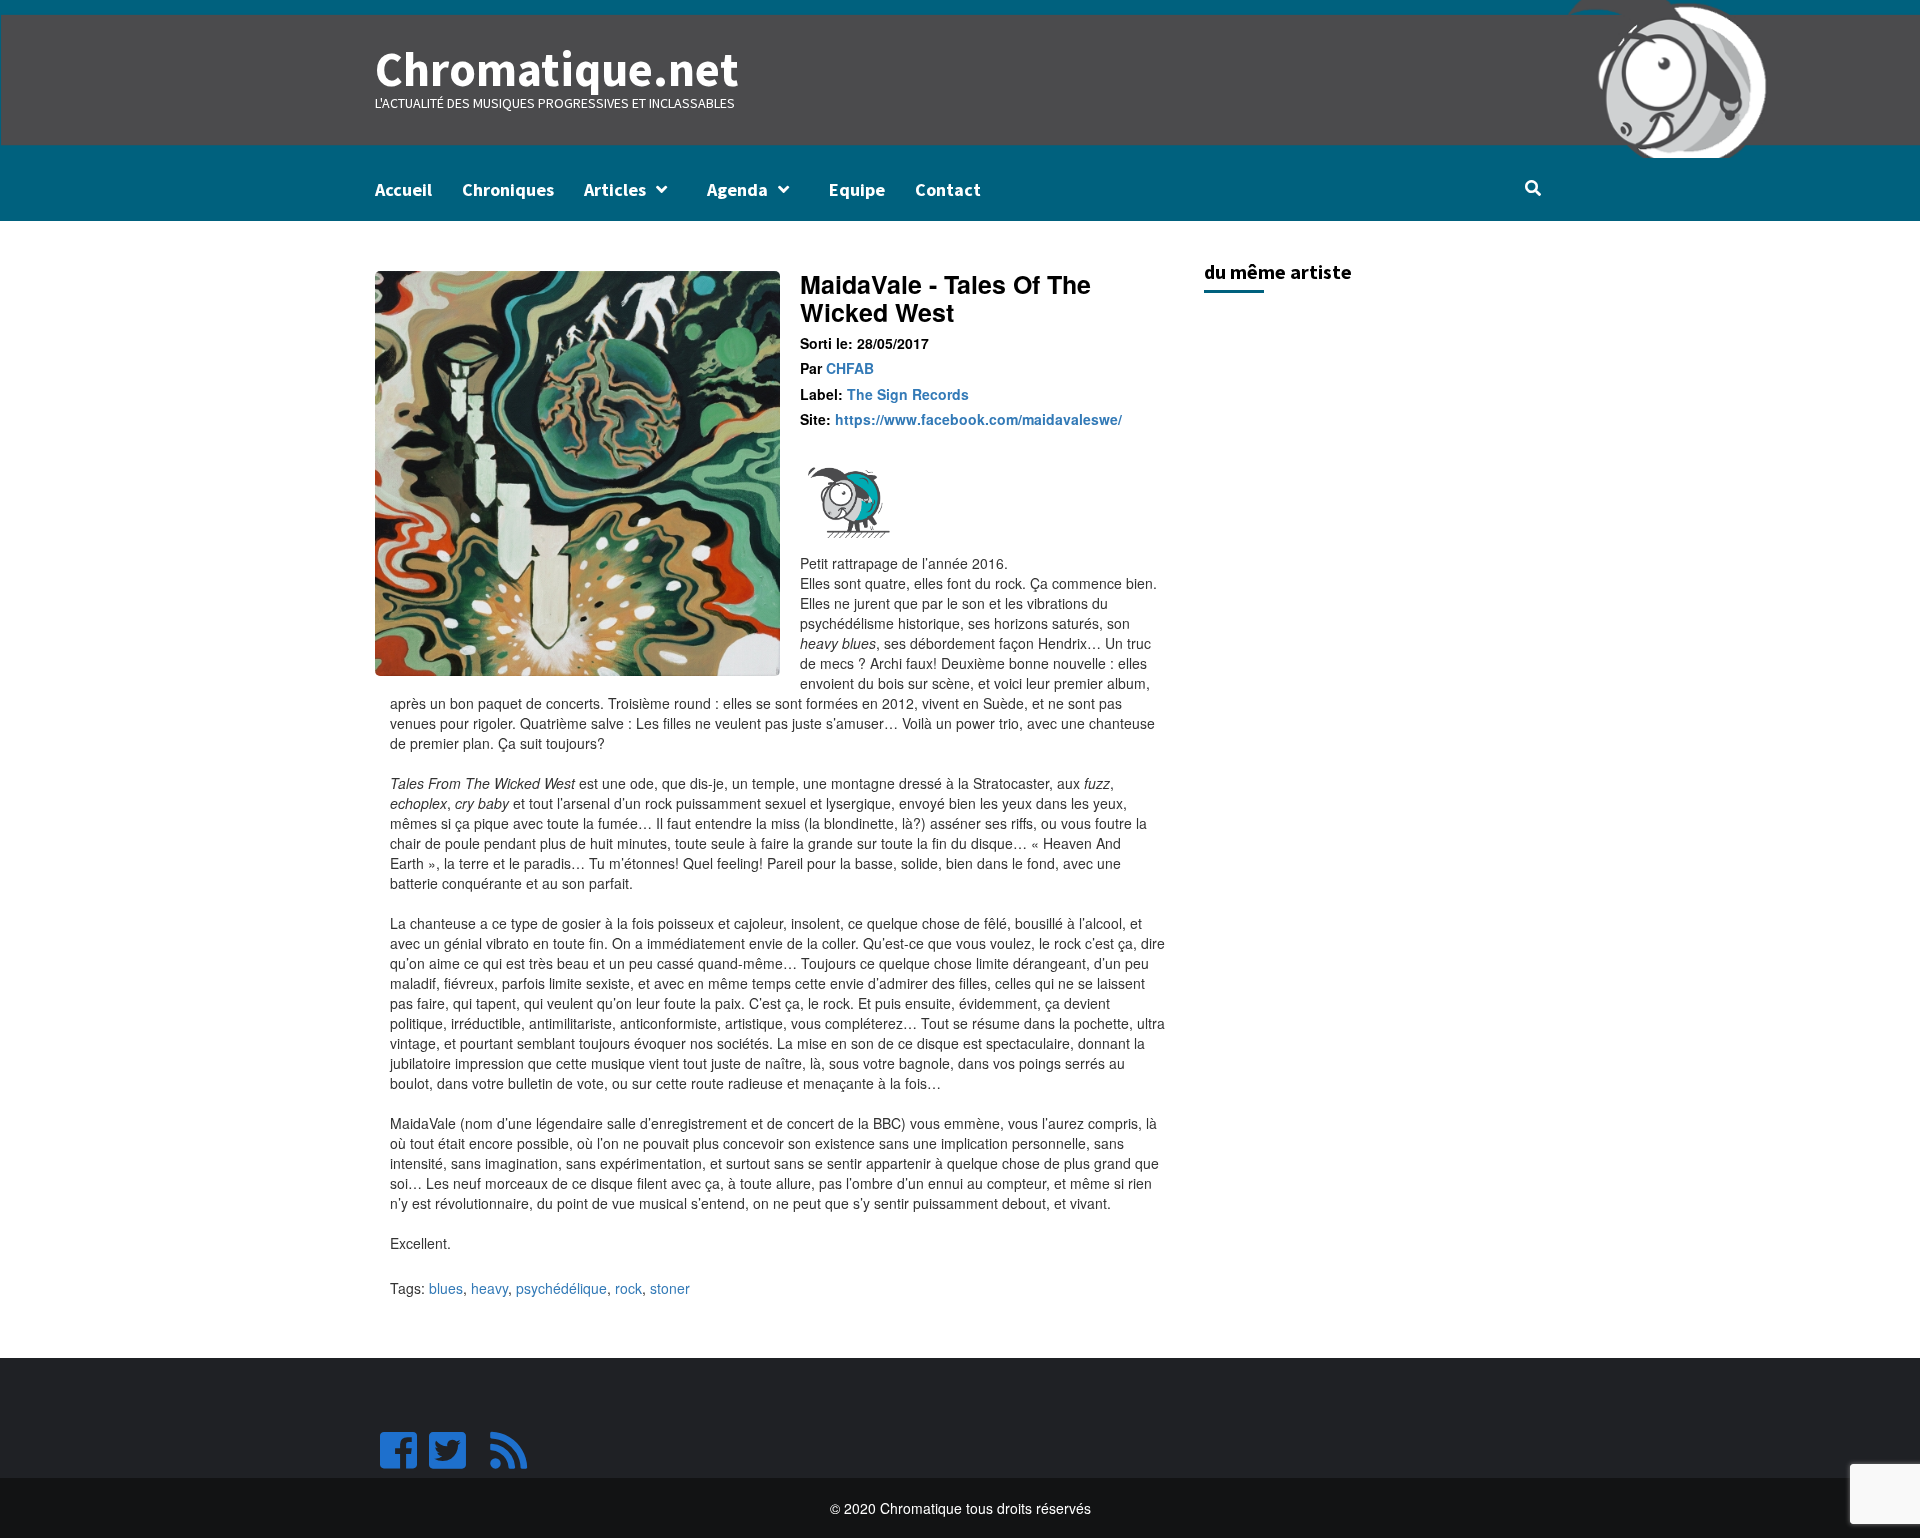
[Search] (1532, 188)
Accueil (403, 189)
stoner (670, 1288)
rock (628, 1288)
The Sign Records (908, 394)
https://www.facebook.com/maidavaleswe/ (978, 419)
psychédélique (561, 1288)
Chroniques (508, 189)
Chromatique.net (557, 69)
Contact (948, 189)
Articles (615, 189)
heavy (489, 1288)
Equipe (857, 189)
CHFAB (850, 368)
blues (446, 1288)
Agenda (737, 189)
